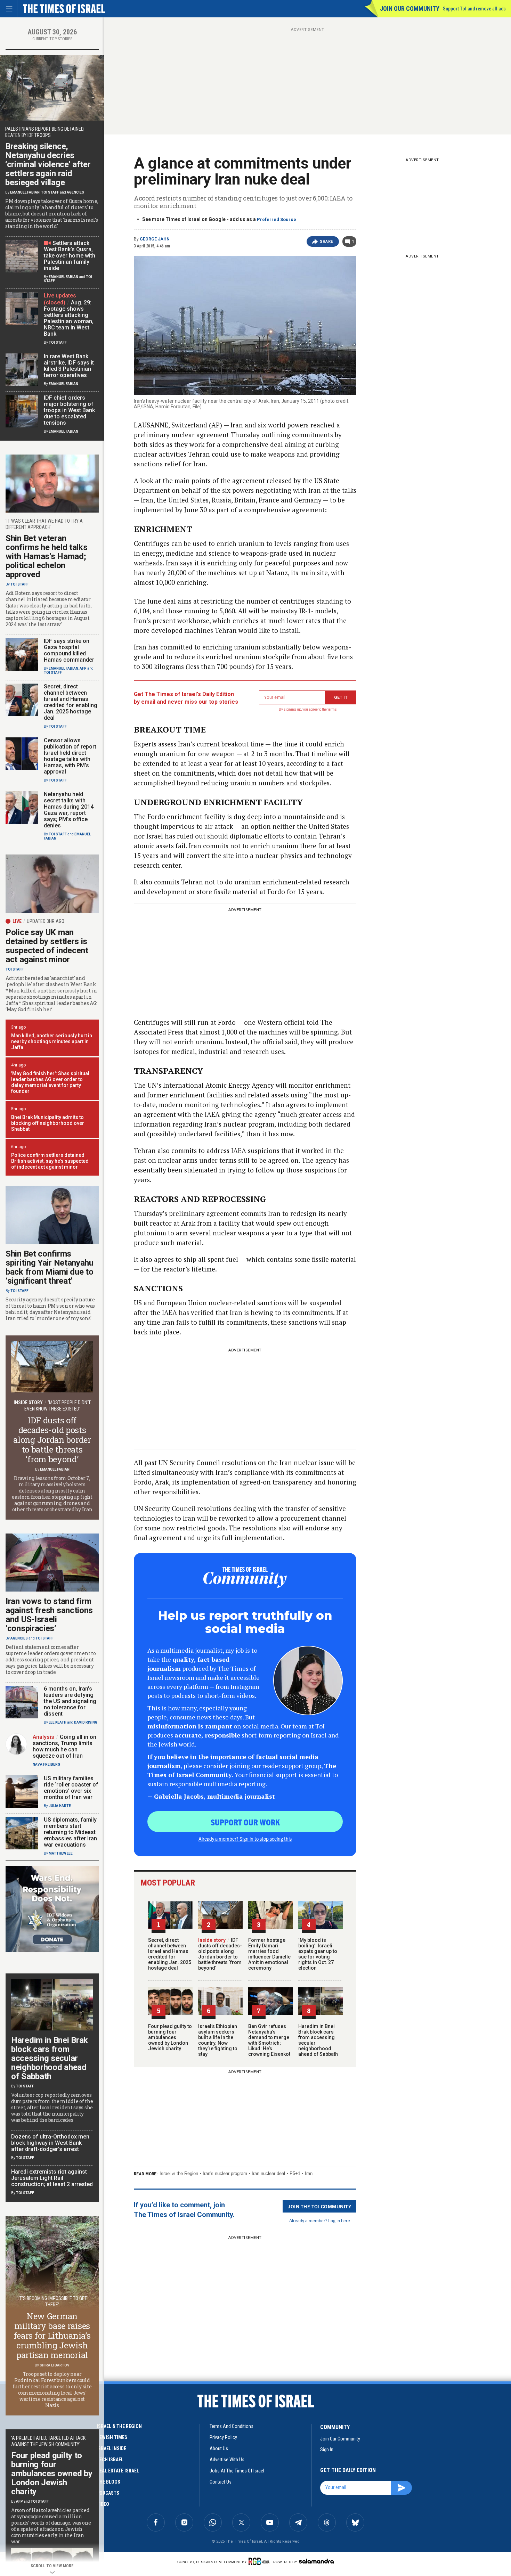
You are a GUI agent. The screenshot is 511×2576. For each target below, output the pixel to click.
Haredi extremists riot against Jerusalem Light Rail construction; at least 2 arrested (52, 2178)
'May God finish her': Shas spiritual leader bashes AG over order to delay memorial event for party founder (50, 1082)
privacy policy (223, 2437)
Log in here (339, 2220)
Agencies (75, 192)
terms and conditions (232, 2426)
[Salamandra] (316, 2561)
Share (327, 242)
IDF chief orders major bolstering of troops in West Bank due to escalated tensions (69, 410)
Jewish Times (112, 2437)
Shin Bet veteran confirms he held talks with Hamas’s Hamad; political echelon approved (46, 556)
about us (219, 2448)
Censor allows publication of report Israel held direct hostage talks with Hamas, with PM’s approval (70, 756)
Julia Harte (60, 1806)
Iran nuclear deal (268, 2173)
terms (332, 709)
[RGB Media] (260, 2561)
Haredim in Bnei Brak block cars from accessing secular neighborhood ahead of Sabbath (50, 2058)
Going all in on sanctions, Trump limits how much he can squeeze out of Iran (64, 1746)
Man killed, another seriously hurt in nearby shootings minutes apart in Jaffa (52, 1041)
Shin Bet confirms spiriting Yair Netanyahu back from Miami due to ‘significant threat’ (50, 1267)
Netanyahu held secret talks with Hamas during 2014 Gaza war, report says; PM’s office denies (69, 810)
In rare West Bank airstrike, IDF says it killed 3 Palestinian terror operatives (69, 366)
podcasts (108, 2493)
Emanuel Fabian (25, 192)
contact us (221, 2482)
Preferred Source (277, 219)
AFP (83, 668)
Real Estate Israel (118, 2471)
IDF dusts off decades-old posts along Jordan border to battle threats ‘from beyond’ (220, 1954)
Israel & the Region (179, 2173)
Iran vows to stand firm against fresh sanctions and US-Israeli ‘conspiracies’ (49, 1615)
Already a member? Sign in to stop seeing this (245, 1839)
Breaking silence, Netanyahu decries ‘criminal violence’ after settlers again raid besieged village (48, 164)
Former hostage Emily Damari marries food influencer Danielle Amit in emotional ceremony (269, 1954)
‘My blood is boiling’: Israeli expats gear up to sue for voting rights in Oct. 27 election (318, 1954)
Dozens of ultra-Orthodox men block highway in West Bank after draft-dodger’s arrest (50, 2143)
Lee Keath (58, 1722)
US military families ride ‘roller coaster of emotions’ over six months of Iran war (71, 1788)
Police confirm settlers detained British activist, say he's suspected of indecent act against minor (50, 1161)
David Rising (86, 1722)
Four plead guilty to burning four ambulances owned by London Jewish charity (170, 2037)
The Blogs (108, 2482)
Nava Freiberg (46, 1764)
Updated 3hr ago (46, 921)
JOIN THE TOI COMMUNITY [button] (319, 2206)
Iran (309, 2173)
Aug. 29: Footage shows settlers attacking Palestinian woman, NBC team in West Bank (69, 318)
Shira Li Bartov (55, 2365)
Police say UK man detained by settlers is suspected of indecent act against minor (47, 946)
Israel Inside (111, 2448)
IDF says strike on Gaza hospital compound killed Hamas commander (69, 650)
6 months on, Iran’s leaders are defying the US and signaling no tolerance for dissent (70, 1701)
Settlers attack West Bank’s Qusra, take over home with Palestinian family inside (70, 256)
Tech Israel (110, 2460)
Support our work (245, 1822)
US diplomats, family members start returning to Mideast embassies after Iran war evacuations (70, 1832)
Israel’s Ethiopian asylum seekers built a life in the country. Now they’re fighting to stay (218, 2040)
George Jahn (155, 239)
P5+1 (295, 2173)
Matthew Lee (61, 1853)
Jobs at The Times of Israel (237, 2471)
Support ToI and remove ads (474, 9)
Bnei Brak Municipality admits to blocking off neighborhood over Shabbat (48, 1123)
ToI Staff (50, 192)
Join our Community (410, 9)
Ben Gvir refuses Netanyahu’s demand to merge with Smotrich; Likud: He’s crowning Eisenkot (269, 2040)
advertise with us (227, 2460)
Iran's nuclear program (225, 2173)
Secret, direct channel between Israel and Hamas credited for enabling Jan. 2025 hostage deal (170, 1954)
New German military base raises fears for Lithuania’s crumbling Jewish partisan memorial (52, 2336)
